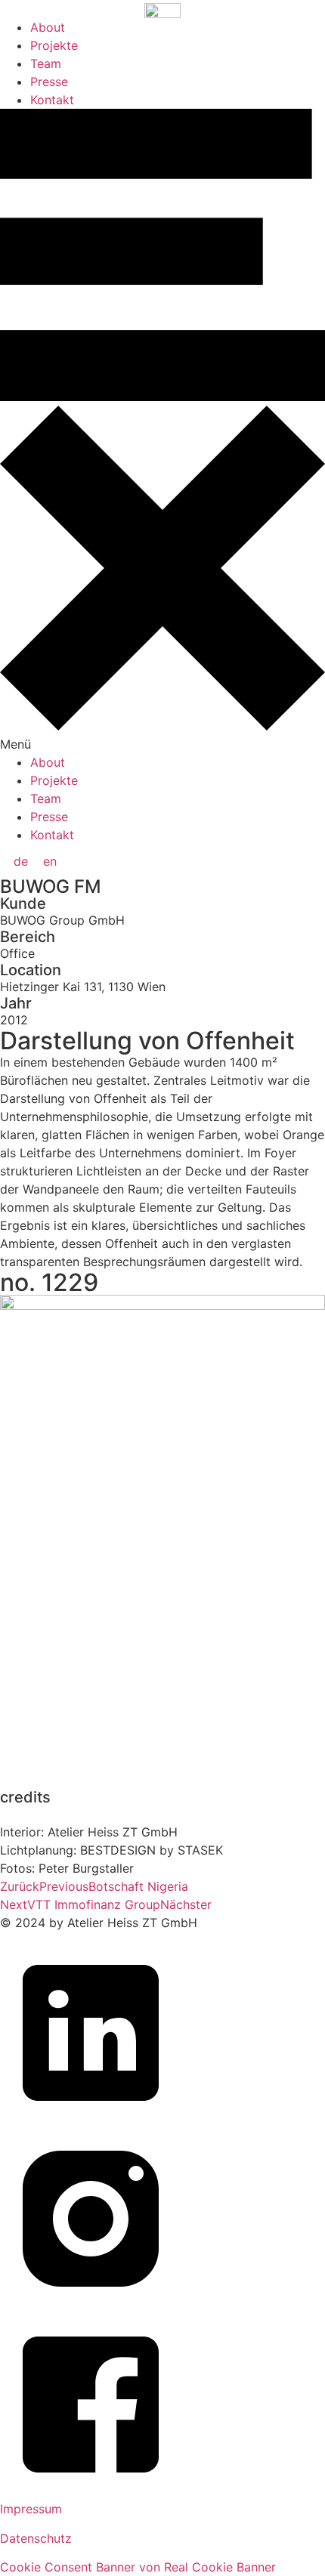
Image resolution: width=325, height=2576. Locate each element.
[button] (162, 431)
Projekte (54, 45)
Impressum (31, 2509)
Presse (49, 82)
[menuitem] (21, 861)
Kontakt (52, 100)
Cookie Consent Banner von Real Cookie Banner (138, 2567)
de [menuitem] (21, 861)
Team (46, 63)
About (48, 27)
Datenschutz (36, 2538)
